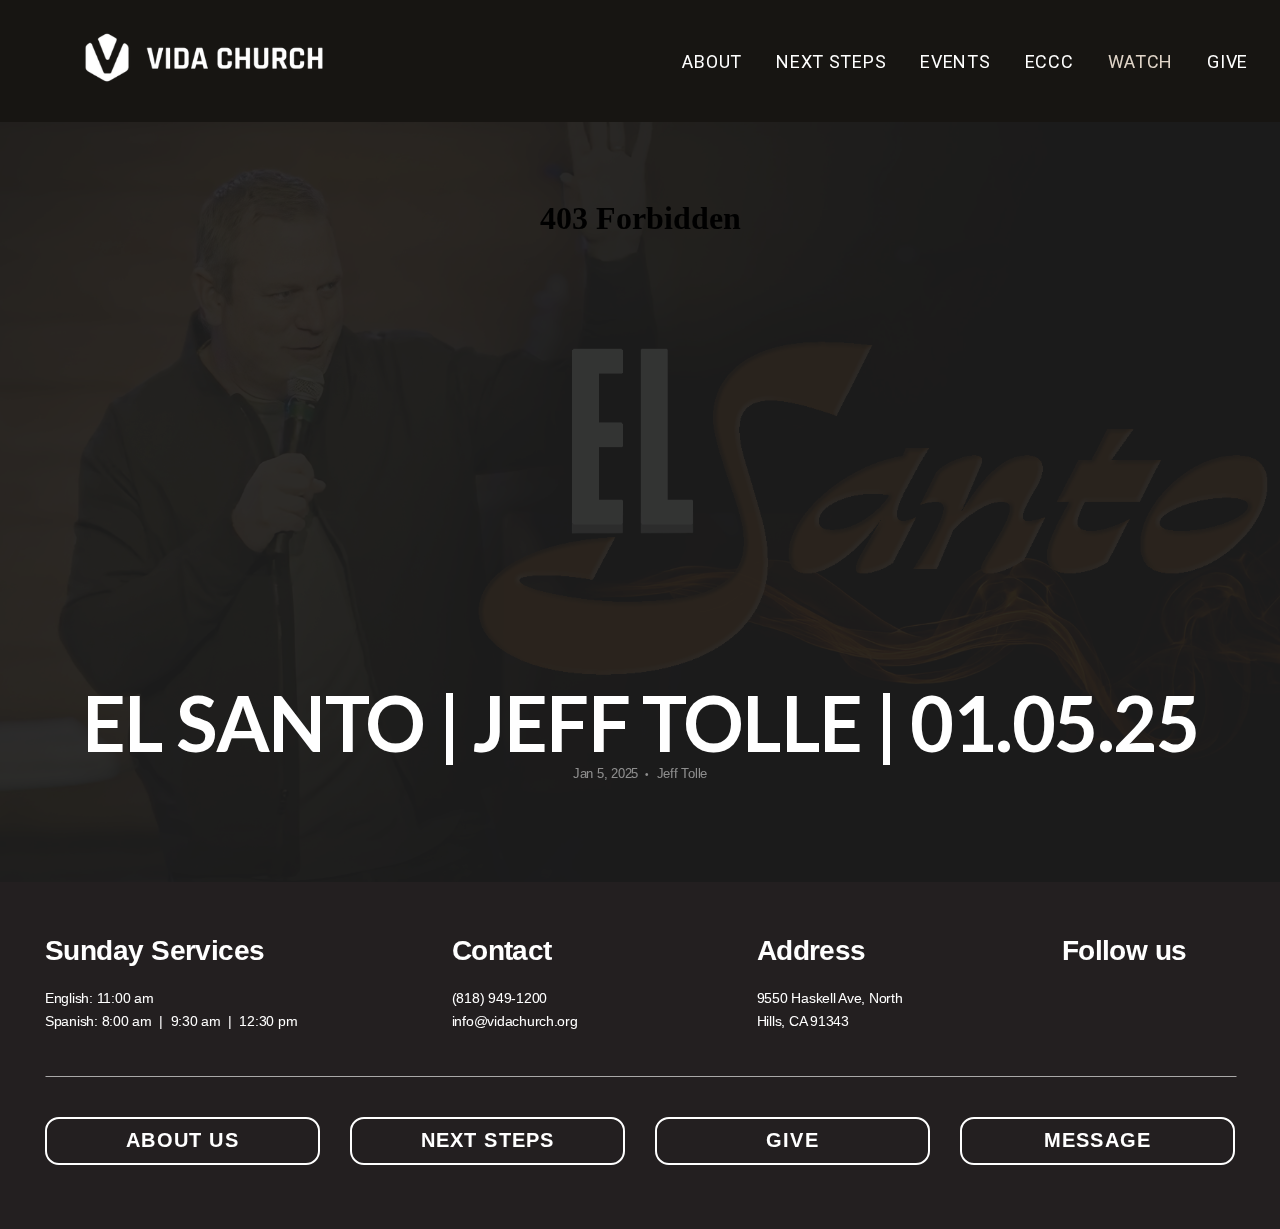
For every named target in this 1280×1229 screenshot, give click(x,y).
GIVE (1227, 61)
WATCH (1141, 61)
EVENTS (955, 61)
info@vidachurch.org (515, 1021)
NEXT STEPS (831, 61)
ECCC (1049, 61)
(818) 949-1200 (499, 998)
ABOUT (712, 61)
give (792, 1140)
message (1097, 1140)
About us (182, 1140)
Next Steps (488, 1140)
